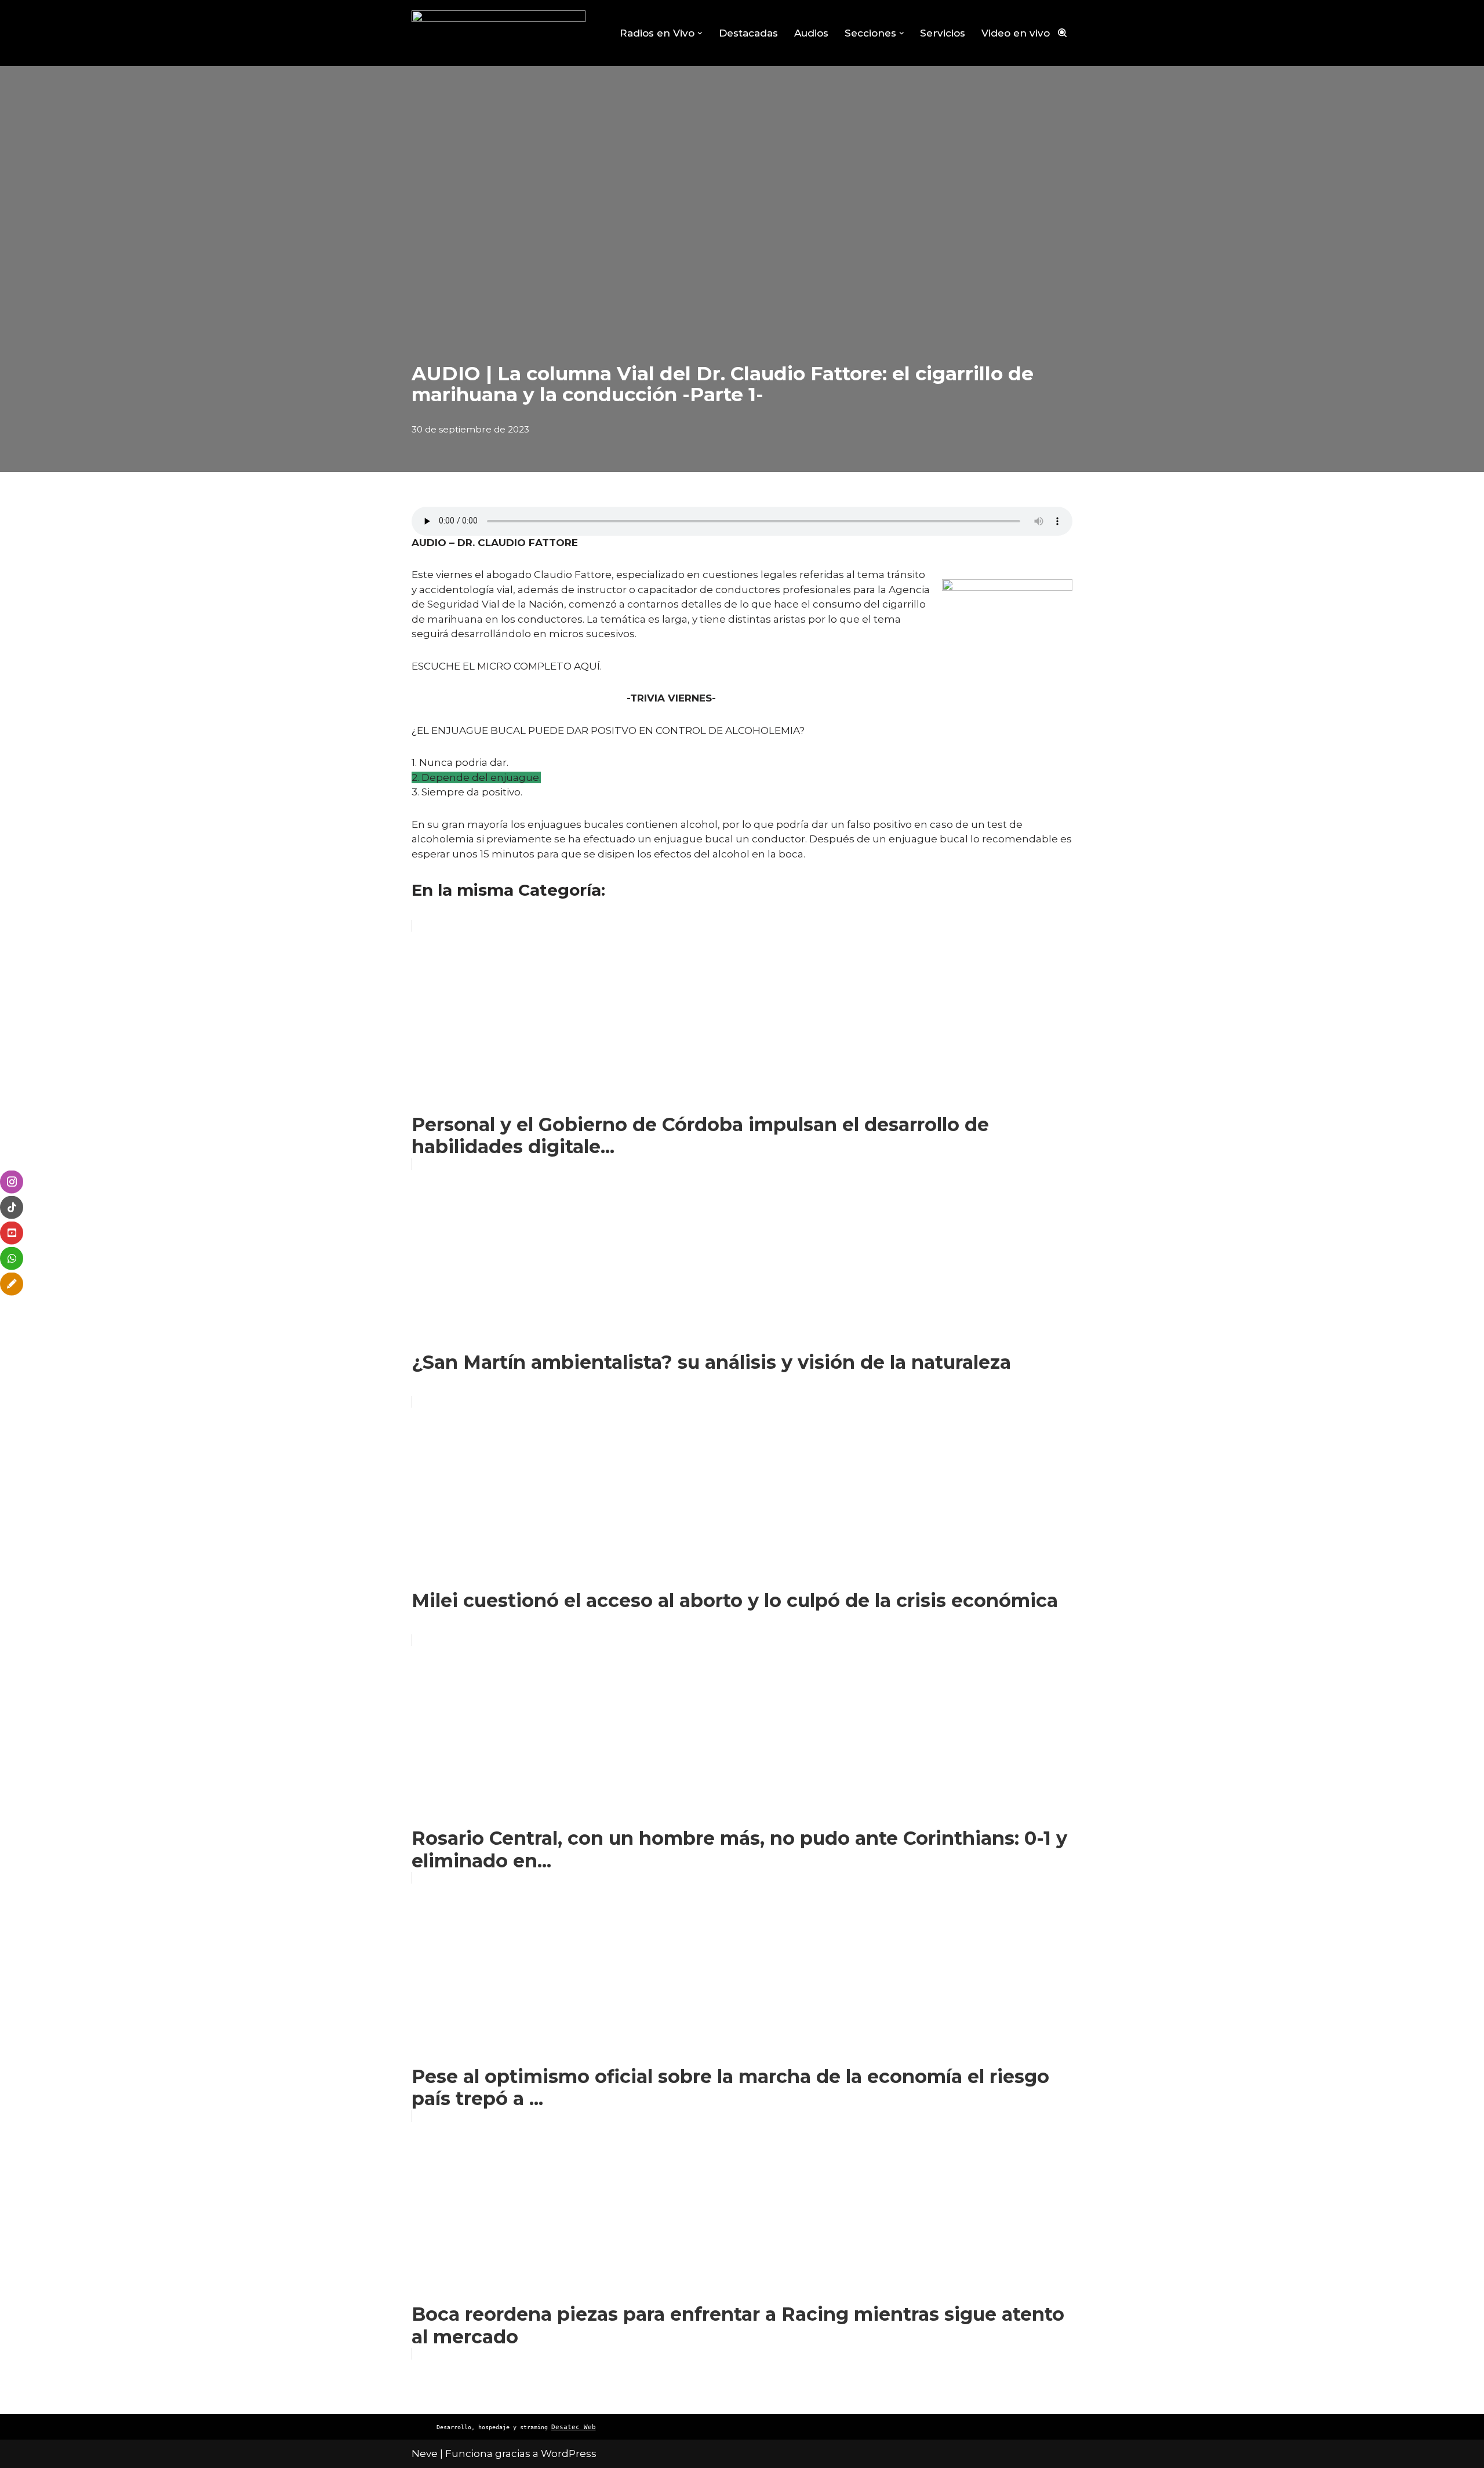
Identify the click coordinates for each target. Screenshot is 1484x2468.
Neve (425, 2454)
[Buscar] (1062, 33)
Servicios (943, 33)
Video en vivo (1016, 33)
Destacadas (748, 33)
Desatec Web (574, 2427)
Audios (811, 33)
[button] (700, 33)
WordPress (569, 2454)
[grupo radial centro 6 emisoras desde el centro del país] (499, 33)
